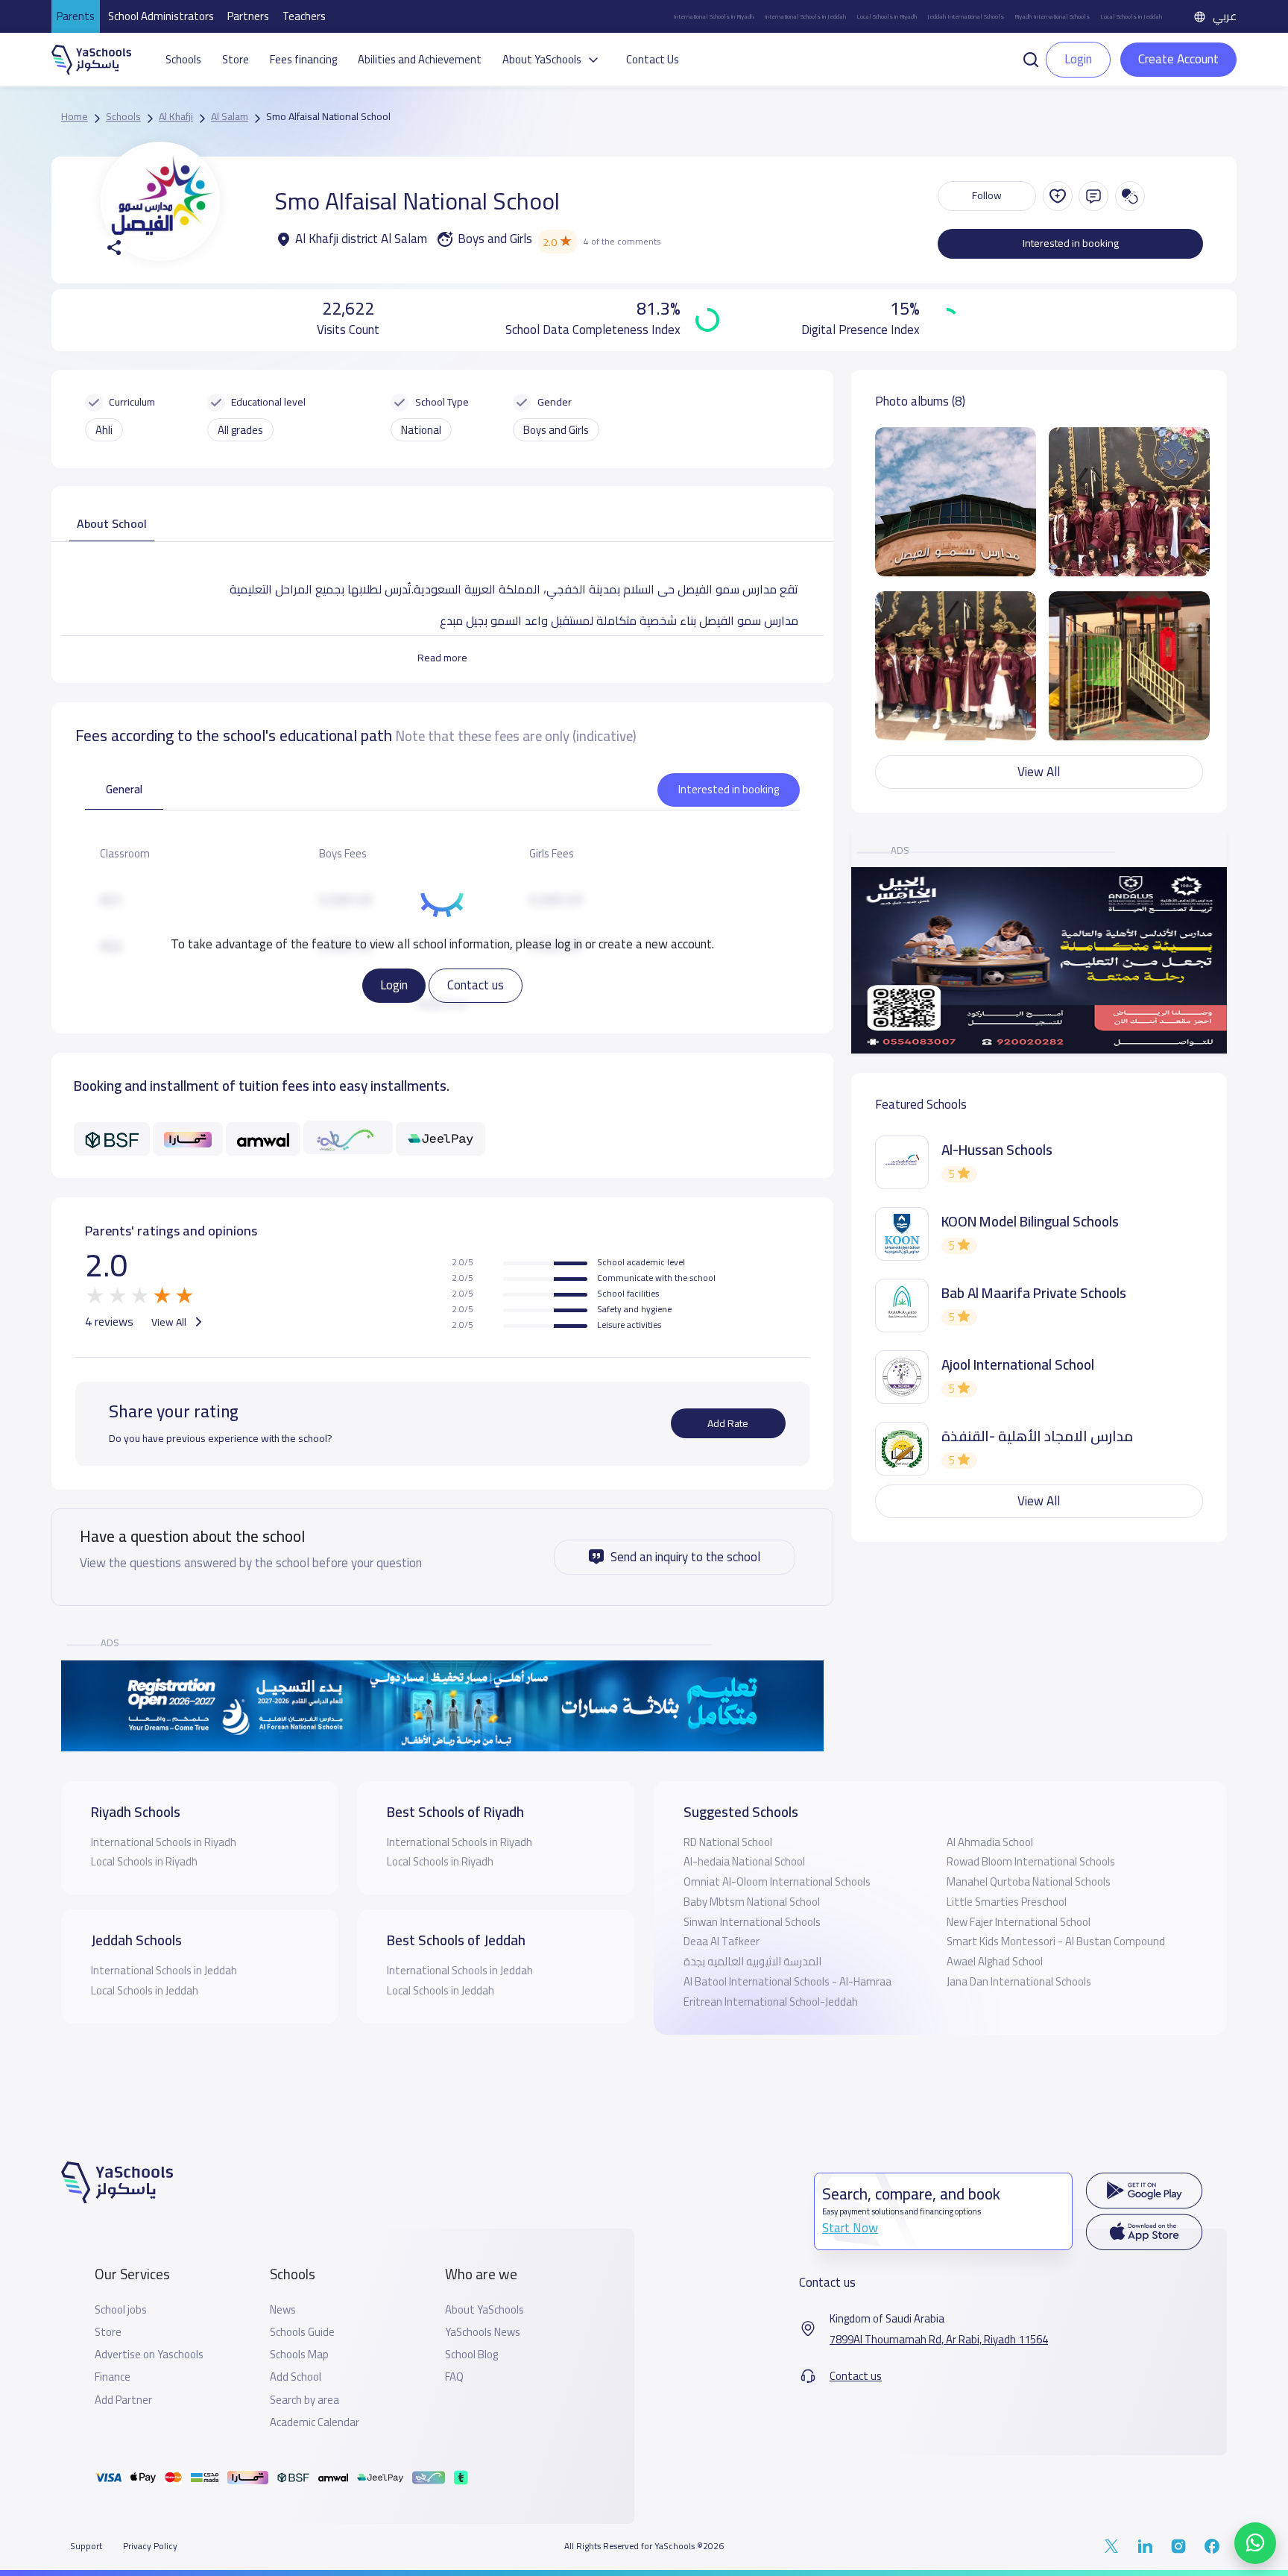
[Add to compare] (1130, 196)
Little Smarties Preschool (1007, 1902)
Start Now (850, 2228)
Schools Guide (302, 2332)
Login (394, 985)
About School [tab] (112, 523)
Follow (987, 195)
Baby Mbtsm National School (752, 1902)
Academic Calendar (315, 2422)
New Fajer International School (1019, 1922)
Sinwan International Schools (752, 1922)
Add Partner (123, 2400)
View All (170, 1322)
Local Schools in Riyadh (887, 16)
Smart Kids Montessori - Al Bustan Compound (1056, 1941)
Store (236, 60)
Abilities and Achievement (420, 60)
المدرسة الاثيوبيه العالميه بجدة (752, 1961)
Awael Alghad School (995, 1961)
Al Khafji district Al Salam (361, 239)
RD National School (728, 1842)
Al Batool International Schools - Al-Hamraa (787, 1981)
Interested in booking (1071, 243)
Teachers (304, 16)
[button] (1031, 58)
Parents (76, 16)
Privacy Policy (150, 2546)
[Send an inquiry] (1093, 196)
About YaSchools (484, 2310)
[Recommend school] (1058, 196)
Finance (113, 2377)
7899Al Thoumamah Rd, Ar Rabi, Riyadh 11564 (939, 2340)
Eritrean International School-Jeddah (771, 2002)
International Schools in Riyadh (713, 16)
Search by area (304, 2400)
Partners (248, 16)
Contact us (476, 985)
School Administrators (161, 16)
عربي (1225, 16)
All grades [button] (240, 430)
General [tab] (124, 789)
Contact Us (653, 60)
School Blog (471, 2355)
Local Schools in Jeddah (1131, 16)
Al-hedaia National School (744, 1861)
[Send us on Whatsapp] (1255, 2543)
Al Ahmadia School (990, 1842)
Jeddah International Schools (966, 16)
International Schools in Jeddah (805, 16)
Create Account (1178, 59)
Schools (183, 60)
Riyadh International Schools (1052, 16)
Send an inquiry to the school (685, 1557)
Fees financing (303, 60)
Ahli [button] (104, 430)
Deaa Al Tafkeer (722, 1941)
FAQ (454, 2377)
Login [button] (1078, 59)
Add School (296, 2377)
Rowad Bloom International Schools (1031, 1861)
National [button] (421, 430)
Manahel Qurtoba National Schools (1029, 1881)
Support (86, 2546)
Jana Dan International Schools (1019, 1981)
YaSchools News (483, 2332)
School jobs (121, 2310)
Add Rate (728, 1423)
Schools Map (299, 2355)
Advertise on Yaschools (149, 2355)
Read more (442, 658)
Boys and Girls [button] (556, 430)
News (283, 2310)
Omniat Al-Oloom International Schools (777, 1881)
